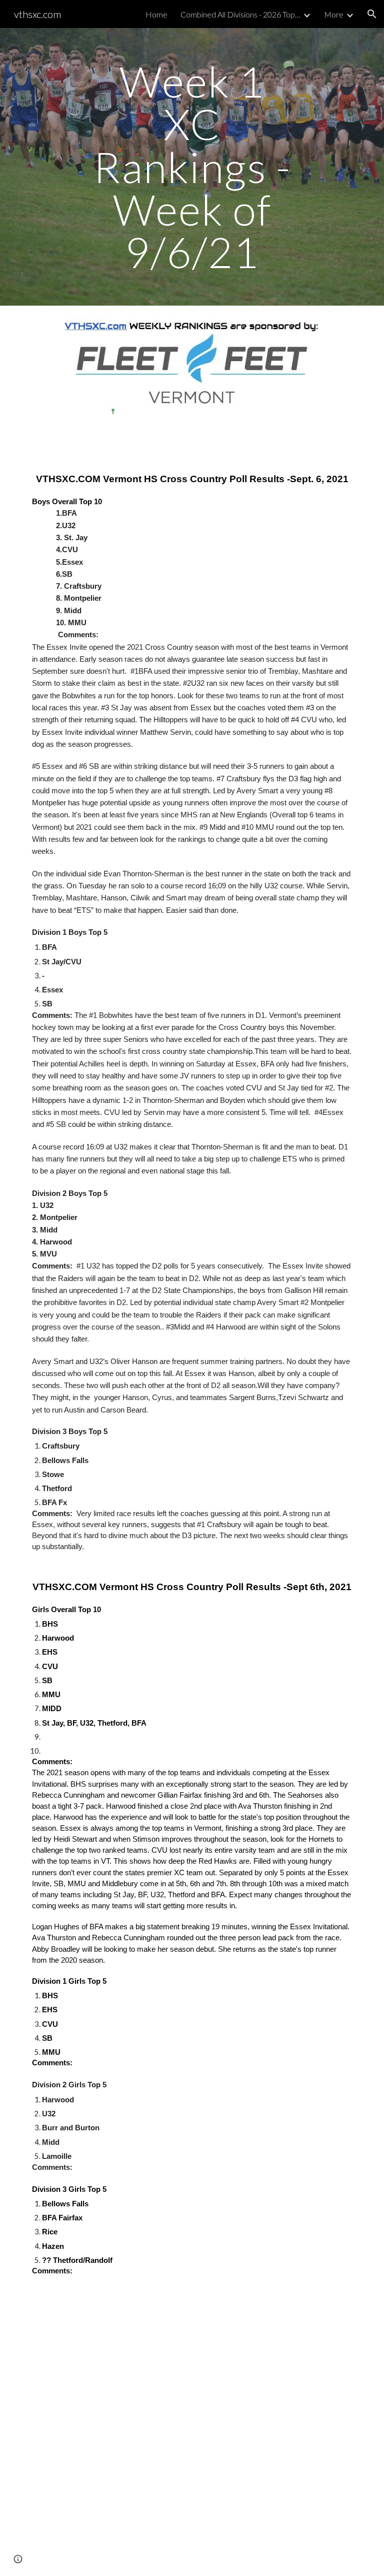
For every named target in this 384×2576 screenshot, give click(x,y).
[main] (192, 167)
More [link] (334, 14)
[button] (372, 14)
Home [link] (156, 14)
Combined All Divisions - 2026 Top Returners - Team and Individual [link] (240, 14)
